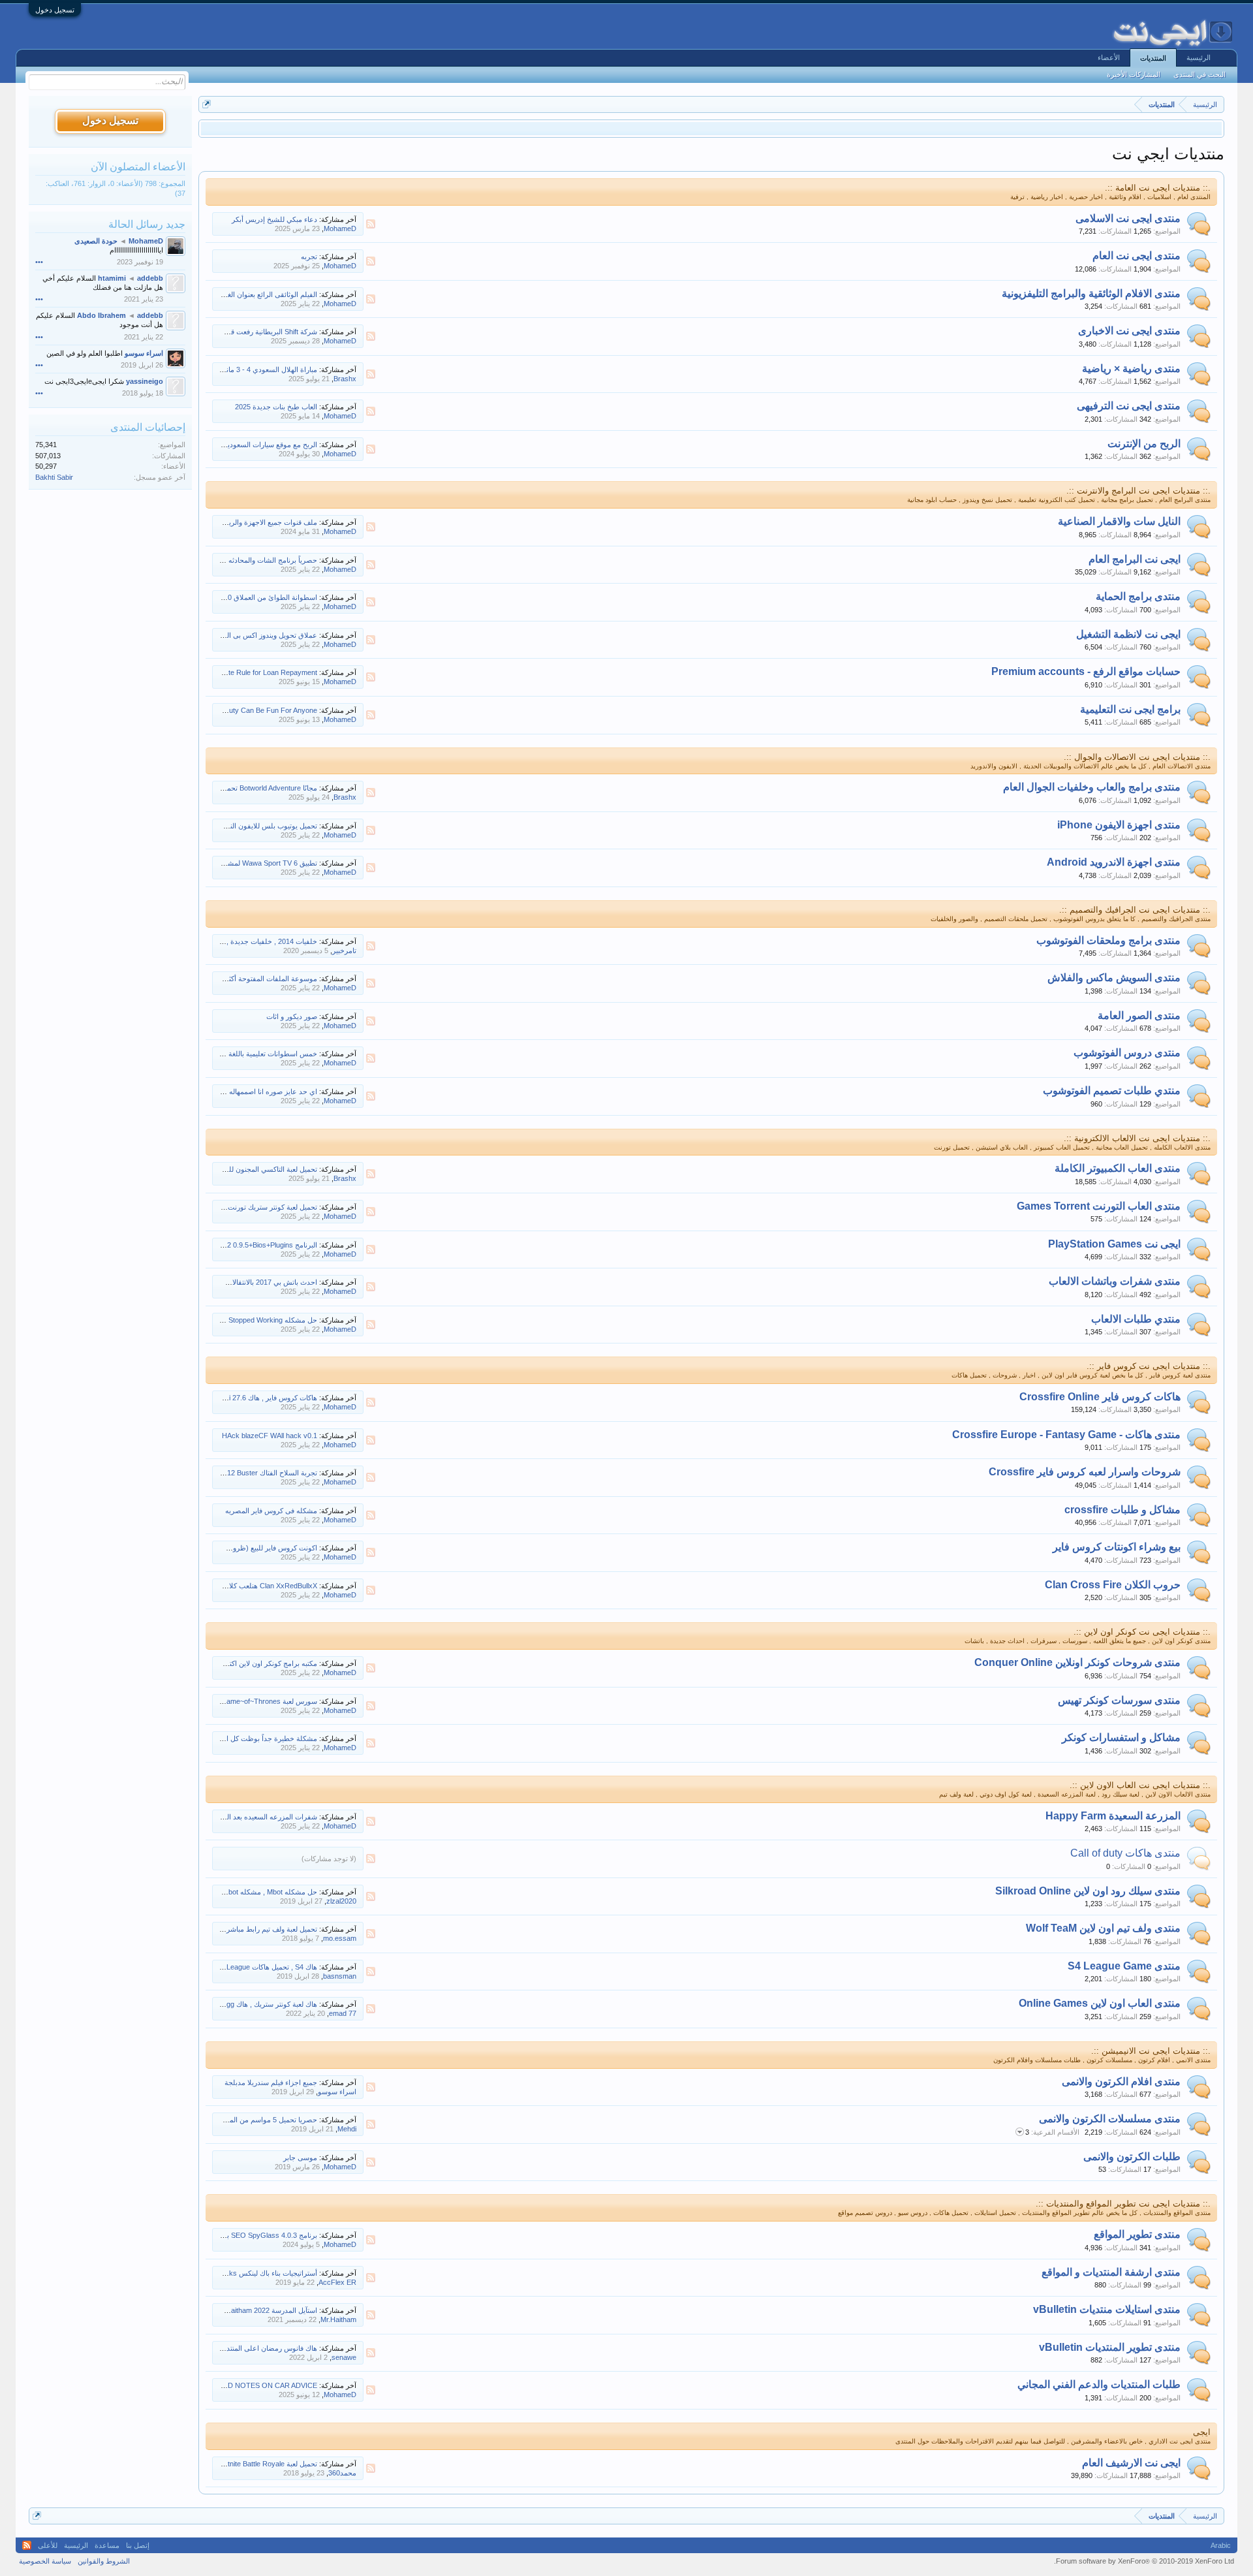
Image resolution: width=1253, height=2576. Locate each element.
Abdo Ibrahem (101, 315)
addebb (150, 278)
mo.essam (340, 1938)
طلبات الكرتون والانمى (1132, 2157)
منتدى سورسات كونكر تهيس (1119, 1700)
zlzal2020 (341, 1901)
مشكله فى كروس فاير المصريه (271, 1511)
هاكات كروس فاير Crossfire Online (1100, 1397)
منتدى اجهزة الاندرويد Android (1114, 862)
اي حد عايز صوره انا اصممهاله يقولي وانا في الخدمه (241, 1092)
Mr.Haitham (338, 2319)
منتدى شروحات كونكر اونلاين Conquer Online (1077, 1662)
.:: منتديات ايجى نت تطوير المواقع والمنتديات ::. (1123, 2204)
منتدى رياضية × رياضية (1131, 369)
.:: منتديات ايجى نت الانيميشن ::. (1151, 2051)
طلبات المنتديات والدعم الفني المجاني (1099, 2384)
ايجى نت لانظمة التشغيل (1128, 634)
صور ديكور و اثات (292, 1016)
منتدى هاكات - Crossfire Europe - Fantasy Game (1066, 1435)
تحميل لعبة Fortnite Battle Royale (267, 2464)
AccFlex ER (337, 2282)
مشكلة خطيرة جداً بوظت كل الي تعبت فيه (254, 1738)
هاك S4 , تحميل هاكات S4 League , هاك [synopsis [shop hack (223, 1967)
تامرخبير (344, 950)
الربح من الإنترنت (1144, 444)
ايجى (1202, 2432)
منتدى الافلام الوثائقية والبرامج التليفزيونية (1091, 293)
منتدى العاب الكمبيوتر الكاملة (1118, 1168)
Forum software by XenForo (1144, 2561)
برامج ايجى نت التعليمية (1130, 709)
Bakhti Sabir (54, 477)
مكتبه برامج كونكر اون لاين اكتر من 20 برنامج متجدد (241, 1663)
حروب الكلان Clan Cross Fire (1113, 1585)
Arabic (1221, 2545)
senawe (344, 2357)
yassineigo (145, 381)
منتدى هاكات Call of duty (1125, 1853)
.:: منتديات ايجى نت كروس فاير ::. (1149, 1366)
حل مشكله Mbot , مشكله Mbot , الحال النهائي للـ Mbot (236, 1892)
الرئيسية (1199, 57)
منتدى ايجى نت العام (1137, 256)
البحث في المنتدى (1199, 74)
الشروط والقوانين (104, 2561)
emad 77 (343, 2013)
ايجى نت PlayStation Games (1114, 1244)
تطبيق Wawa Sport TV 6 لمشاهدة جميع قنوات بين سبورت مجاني (220, 863)
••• (39, 262)
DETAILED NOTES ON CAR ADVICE (258, 2385)
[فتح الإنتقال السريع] (207, 104)
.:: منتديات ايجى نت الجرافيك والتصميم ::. (1135, 910)
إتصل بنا (138, 2545)
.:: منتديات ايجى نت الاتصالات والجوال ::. (1137, 757)
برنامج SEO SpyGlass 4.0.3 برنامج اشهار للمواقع (243, 2235)
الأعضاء (1109, 57)
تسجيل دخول (55, 10)
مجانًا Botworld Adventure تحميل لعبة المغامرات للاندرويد (233, 788)
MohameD (340, 228)
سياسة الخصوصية (45, 2561)
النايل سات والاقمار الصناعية (1119, 521)
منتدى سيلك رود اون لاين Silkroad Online (1088, 1891)
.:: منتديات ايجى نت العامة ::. (1158, 188)
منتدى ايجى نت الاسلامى (1128, 218)
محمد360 (342, 2473)
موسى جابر (300, 2158)
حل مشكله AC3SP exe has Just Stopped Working (239, 1320)
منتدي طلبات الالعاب (1136, 1319)
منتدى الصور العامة (1139, 1015)
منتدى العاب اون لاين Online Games (1100, 2003)
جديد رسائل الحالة (147, 224)
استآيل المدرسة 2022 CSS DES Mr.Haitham (250, 2310)
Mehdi (347, 2129)
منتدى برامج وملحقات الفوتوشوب (1108, 940)
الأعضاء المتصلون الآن (138, 167)
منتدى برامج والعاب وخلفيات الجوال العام (1092, 787)
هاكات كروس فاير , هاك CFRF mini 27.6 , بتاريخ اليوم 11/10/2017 (219, 1398)
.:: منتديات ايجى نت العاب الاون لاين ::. (1140, 1785)
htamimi (112, 278)
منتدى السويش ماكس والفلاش (1114, 978)
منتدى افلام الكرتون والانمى (1121, 2081)
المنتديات (1153, 58)
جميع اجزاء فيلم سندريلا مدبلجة (271, 2082)
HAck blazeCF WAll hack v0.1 (270, 1436)
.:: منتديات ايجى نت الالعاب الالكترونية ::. (1137, 1138)
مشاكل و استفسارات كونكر (1121, 1737)
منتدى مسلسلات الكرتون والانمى (1110, 2119)
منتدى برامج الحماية (1138, 596)
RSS (371, 224)
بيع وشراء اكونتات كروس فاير (1117, 1547)
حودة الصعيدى (96, 241)
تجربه (309, 257)
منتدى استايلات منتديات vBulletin (1107, 2309)
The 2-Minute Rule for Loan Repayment (255, 672)
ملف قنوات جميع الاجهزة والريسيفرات (261, 522)
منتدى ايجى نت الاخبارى (1129, 331)
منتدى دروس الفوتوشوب (1127, 1053)
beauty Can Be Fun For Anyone (267, 710)
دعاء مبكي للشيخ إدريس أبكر (274, 219)
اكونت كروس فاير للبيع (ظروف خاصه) (261, 1548)
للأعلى (48, 2545)
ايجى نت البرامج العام (1135, 559)
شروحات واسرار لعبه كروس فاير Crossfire (1085, 1472)
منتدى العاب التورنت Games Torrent (1099, 1206)
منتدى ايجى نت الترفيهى (1129, 406)
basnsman (340, 1976)
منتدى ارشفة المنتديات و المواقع (1111, 2272)
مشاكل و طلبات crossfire (1122, 1510)
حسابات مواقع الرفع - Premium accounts (1086, 671)
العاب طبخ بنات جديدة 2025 (276, 407)
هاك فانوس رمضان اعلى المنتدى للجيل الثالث (250, 2348)
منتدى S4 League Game (1124, 1966)
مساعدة (107, 2545)
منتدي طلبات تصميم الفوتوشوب (1112, 1091)
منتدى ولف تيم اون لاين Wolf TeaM (1103, 1928)
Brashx (345, 379)
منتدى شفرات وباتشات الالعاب (1115, 1281)
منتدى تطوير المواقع (1137, 2234)
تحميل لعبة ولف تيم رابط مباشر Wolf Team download (238, 1929)
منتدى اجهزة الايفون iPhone (1119, 825)
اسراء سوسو (337, 2092)
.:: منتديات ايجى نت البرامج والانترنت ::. (1138, 491)
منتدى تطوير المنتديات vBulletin (1110, 2347)
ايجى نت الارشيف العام (1131, 2463)
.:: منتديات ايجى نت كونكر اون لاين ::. (1142, 1632)
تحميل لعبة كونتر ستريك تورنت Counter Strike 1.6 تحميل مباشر (223, 1207)
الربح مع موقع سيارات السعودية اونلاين (260, 445)
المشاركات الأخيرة (1134, 74)
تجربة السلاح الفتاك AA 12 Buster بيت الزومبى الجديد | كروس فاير (219, 1473)
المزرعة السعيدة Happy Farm (1113, 1816)
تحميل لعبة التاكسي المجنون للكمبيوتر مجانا (254, 1169)
